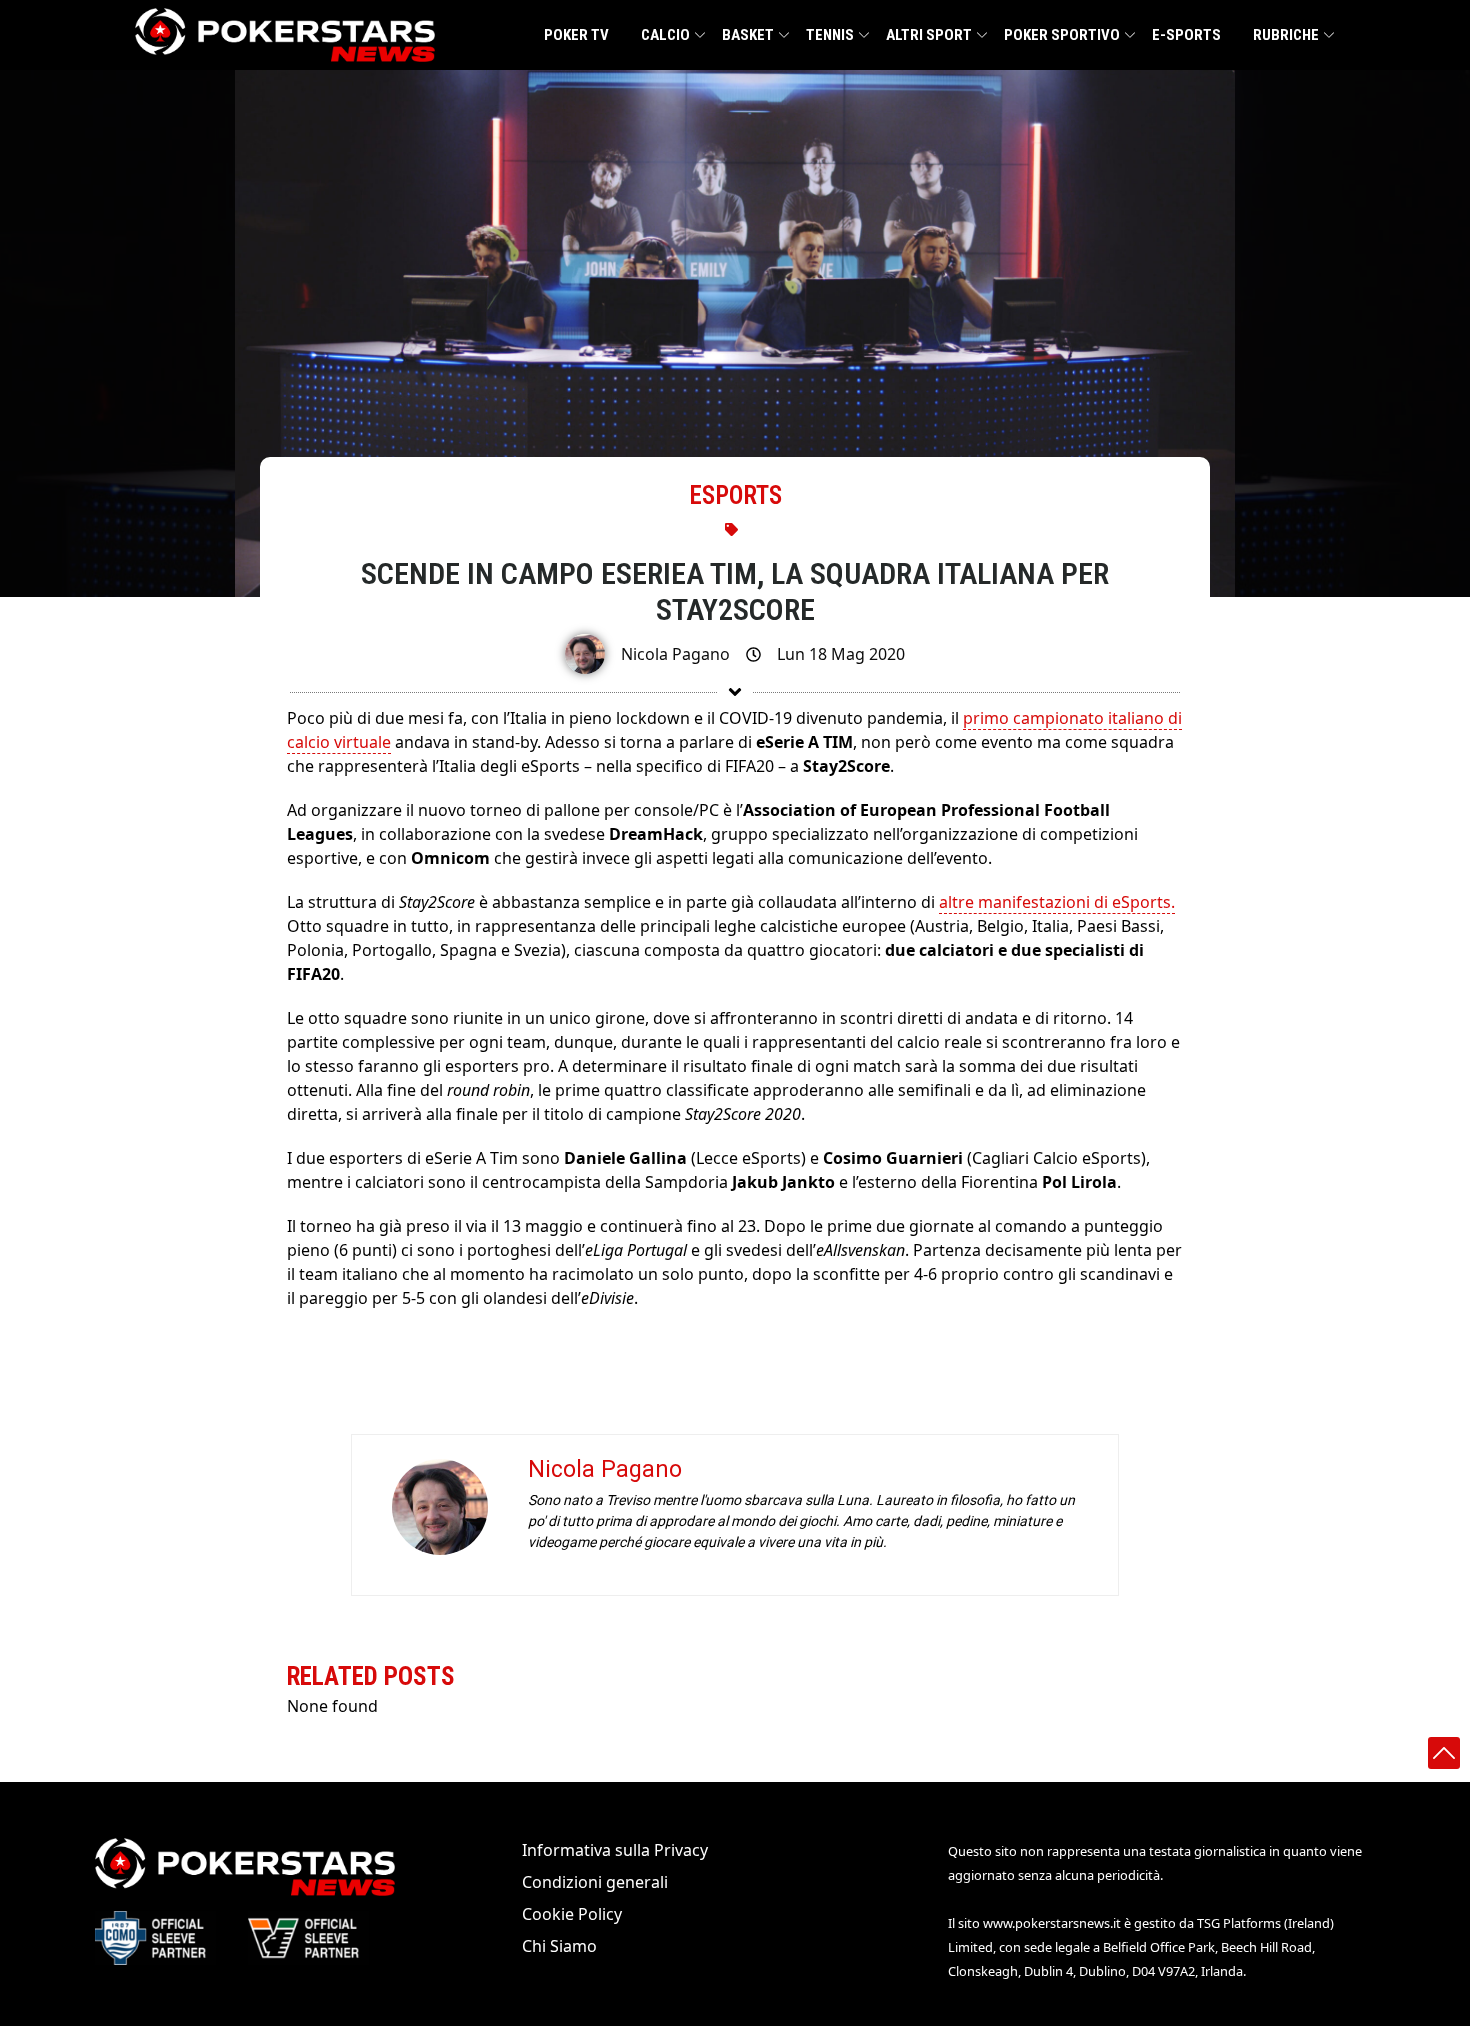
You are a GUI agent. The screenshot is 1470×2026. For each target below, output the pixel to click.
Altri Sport (929, 35)
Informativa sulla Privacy (615, 1850)
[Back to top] (1444, 1753)
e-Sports (1186, 35)
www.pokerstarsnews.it (1052, 1923)
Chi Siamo (559, 1946)
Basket (748, 35)
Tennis (830, 35)
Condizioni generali (595, 1882)
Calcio (665, 35)
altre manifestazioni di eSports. (1057, 902)
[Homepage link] (285, 35)
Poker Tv (576, 35)
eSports (735, 495)
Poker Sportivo (1062, 35)
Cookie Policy (572, 1914)
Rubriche (1286, 35)
